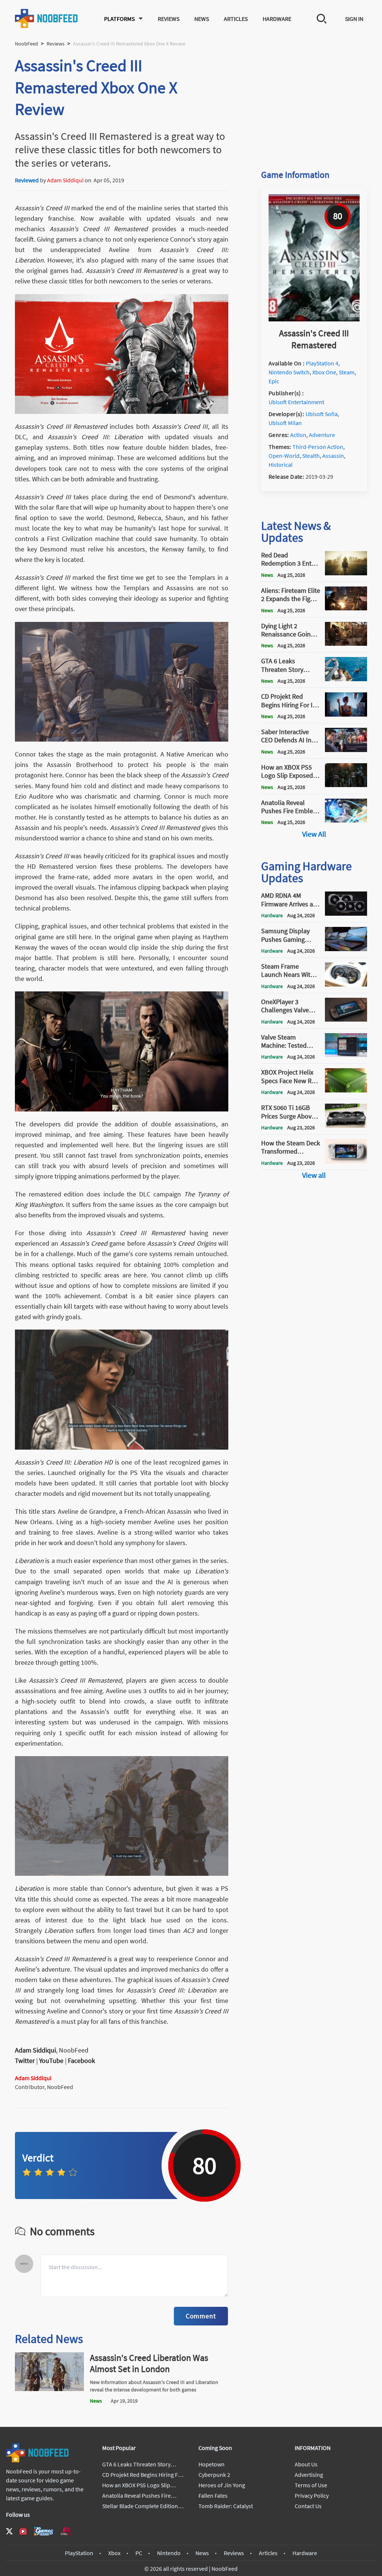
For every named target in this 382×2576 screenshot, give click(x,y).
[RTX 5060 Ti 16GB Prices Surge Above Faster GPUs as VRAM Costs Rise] (346, 1126)
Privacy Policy (312, 2495)
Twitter (25, 2061)
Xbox (114, 2553)
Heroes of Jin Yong (222, 2485)
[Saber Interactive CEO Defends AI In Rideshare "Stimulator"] (346, 750)
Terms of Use (311, 2485)
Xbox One (324, 372)
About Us (306, 2464)
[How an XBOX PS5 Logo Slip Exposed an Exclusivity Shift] (346, 785)
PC (139, 2553)
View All (314, 834)
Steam (347, 372)
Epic (274, 381)
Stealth (311, 456)
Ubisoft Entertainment (296, 402)
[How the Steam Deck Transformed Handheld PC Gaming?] (346, 1161)
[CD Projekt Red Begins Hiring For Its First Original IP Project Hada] (346, 714)
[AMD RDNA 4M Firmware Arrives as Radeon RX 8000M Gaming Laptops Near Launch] (346, 913)
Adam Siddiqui (65, 180)
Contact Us (308, 2506)
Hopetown (212, 2464)
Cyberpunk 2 (214, 2475)
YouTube (51, 2061)
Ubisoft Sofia (322, 414)
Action (298, 435)
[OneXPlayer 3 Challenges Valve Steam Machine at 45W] (346, 1019)
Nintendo (169, 2553)
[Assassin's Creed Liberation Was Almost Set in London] (49, 2389)
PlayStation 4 (322, 363)
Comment (201, 2316)
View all (314, 1175)
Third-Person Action (318, 447)
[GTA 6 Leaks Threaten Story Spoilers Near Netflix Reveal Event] (346, 679)
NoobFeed (26, 44)
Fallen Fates (213, 2495)
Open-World (284, 456)
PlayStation (79, 2553)
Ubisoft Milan (285, 423)
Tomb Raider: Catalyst (226, 2506)
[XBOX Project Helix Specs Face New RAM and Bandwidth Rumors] (346, 1090)
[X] (9, 2531)
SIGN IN (354, 19)
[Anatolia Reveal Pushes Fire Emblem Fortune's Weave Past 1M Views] (346, 820)
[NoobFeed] (47, 18)
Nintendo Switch (289, 372)
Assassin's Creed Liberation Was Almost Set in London (149, 2363)
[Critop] (66, 2531)
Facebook (82, 2061)
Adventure (322, 435)
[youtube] (23, 2531)
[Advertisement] (314, 101)
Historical (281, 465)
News (202, 19)
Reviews (169, 19)
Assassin (333, 456)
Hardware (277, 19)
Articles (236, 19)
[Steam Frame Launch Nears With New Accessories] (346, 984)
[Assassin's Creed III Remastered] (314, 319)
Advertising (309, 2475)
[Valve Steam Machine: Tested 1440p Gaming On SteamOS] (346, 1055)
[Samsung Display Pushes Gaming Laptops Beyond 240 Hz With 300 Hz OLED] (346, 949)
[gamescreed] (44, 2531)
